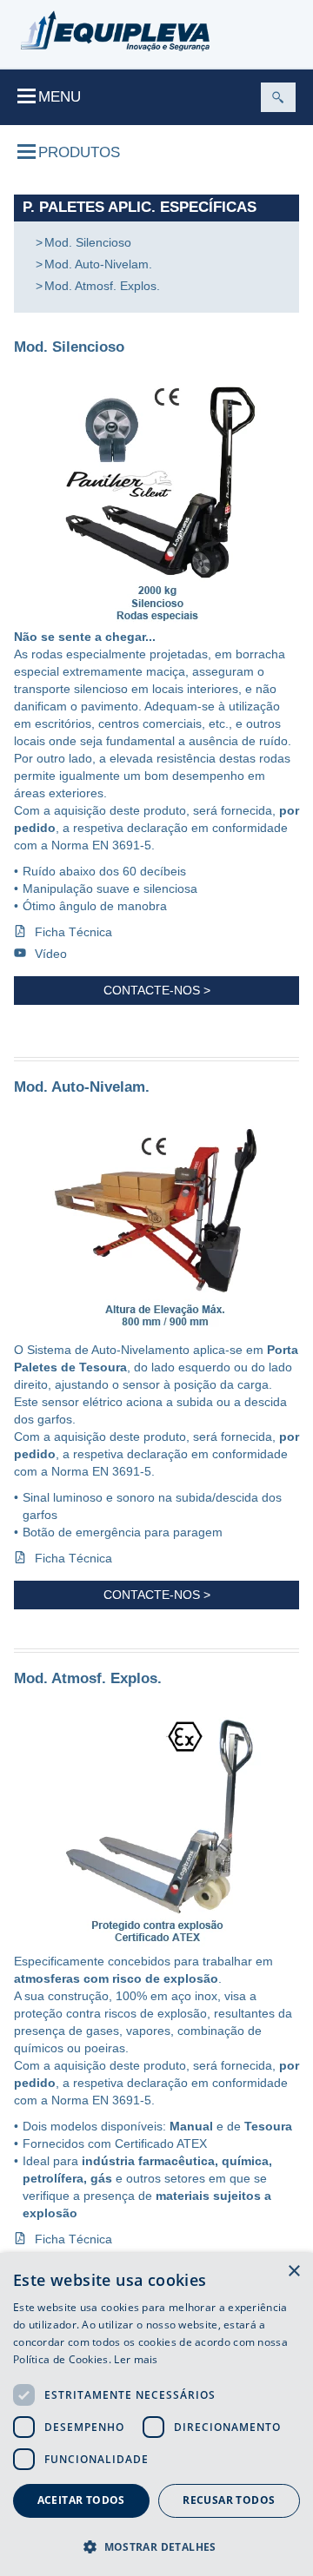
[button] (156, 2546)
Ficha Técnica (73, 932)
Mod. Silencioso (88, 242)
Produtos (79, 152)
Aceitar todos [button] (81, 2500)
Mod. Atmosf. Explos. (102, 286)
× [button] (293, 2272)
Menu (60, 97)
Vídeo (51, 954)
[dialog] (156, 2414)
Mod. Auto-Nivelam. (98, 264)
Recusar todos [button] (229, 2500)
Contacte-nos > (157, 990)
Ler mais (136, 2359)
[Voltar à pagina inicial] (115, 31)
